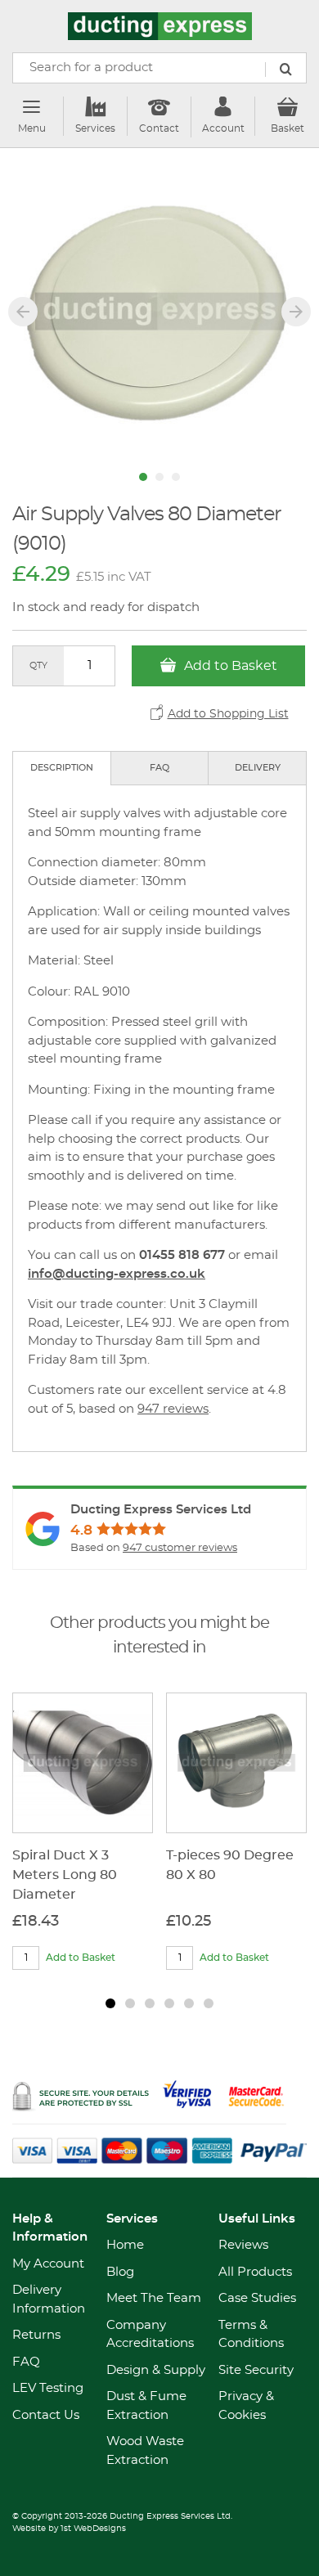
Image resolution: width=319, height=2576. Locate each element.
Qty (38, 665)
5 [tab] (189, 2003)
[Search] (285, 70)
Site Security (256, 2370)
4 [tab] (169, 2003)
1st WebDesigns (93, 2529)
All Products (255, 2272)
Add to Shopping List (228, 714)
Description (62, 768)
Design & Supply (156, 2370)
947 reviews (173, 1409)
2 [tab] (130, 2003)
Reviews (243, 2245)
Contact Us (46, 2415)
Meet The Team (154, 2298)
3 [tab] (150, 2003)
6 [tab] (209, 2003)
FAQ (159, 768)
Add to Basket (229, 666)
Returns (36, 2335)
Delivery (258, 768)
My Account (48, 2264)
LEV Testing (48, 2388)
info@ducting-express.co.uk (117, 1274)
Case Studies (257, 2298)
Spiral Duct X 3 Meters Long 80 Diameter (65, 1875)
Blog (120, 2272)
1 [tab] (110, 2003)
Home (125, 2245)
